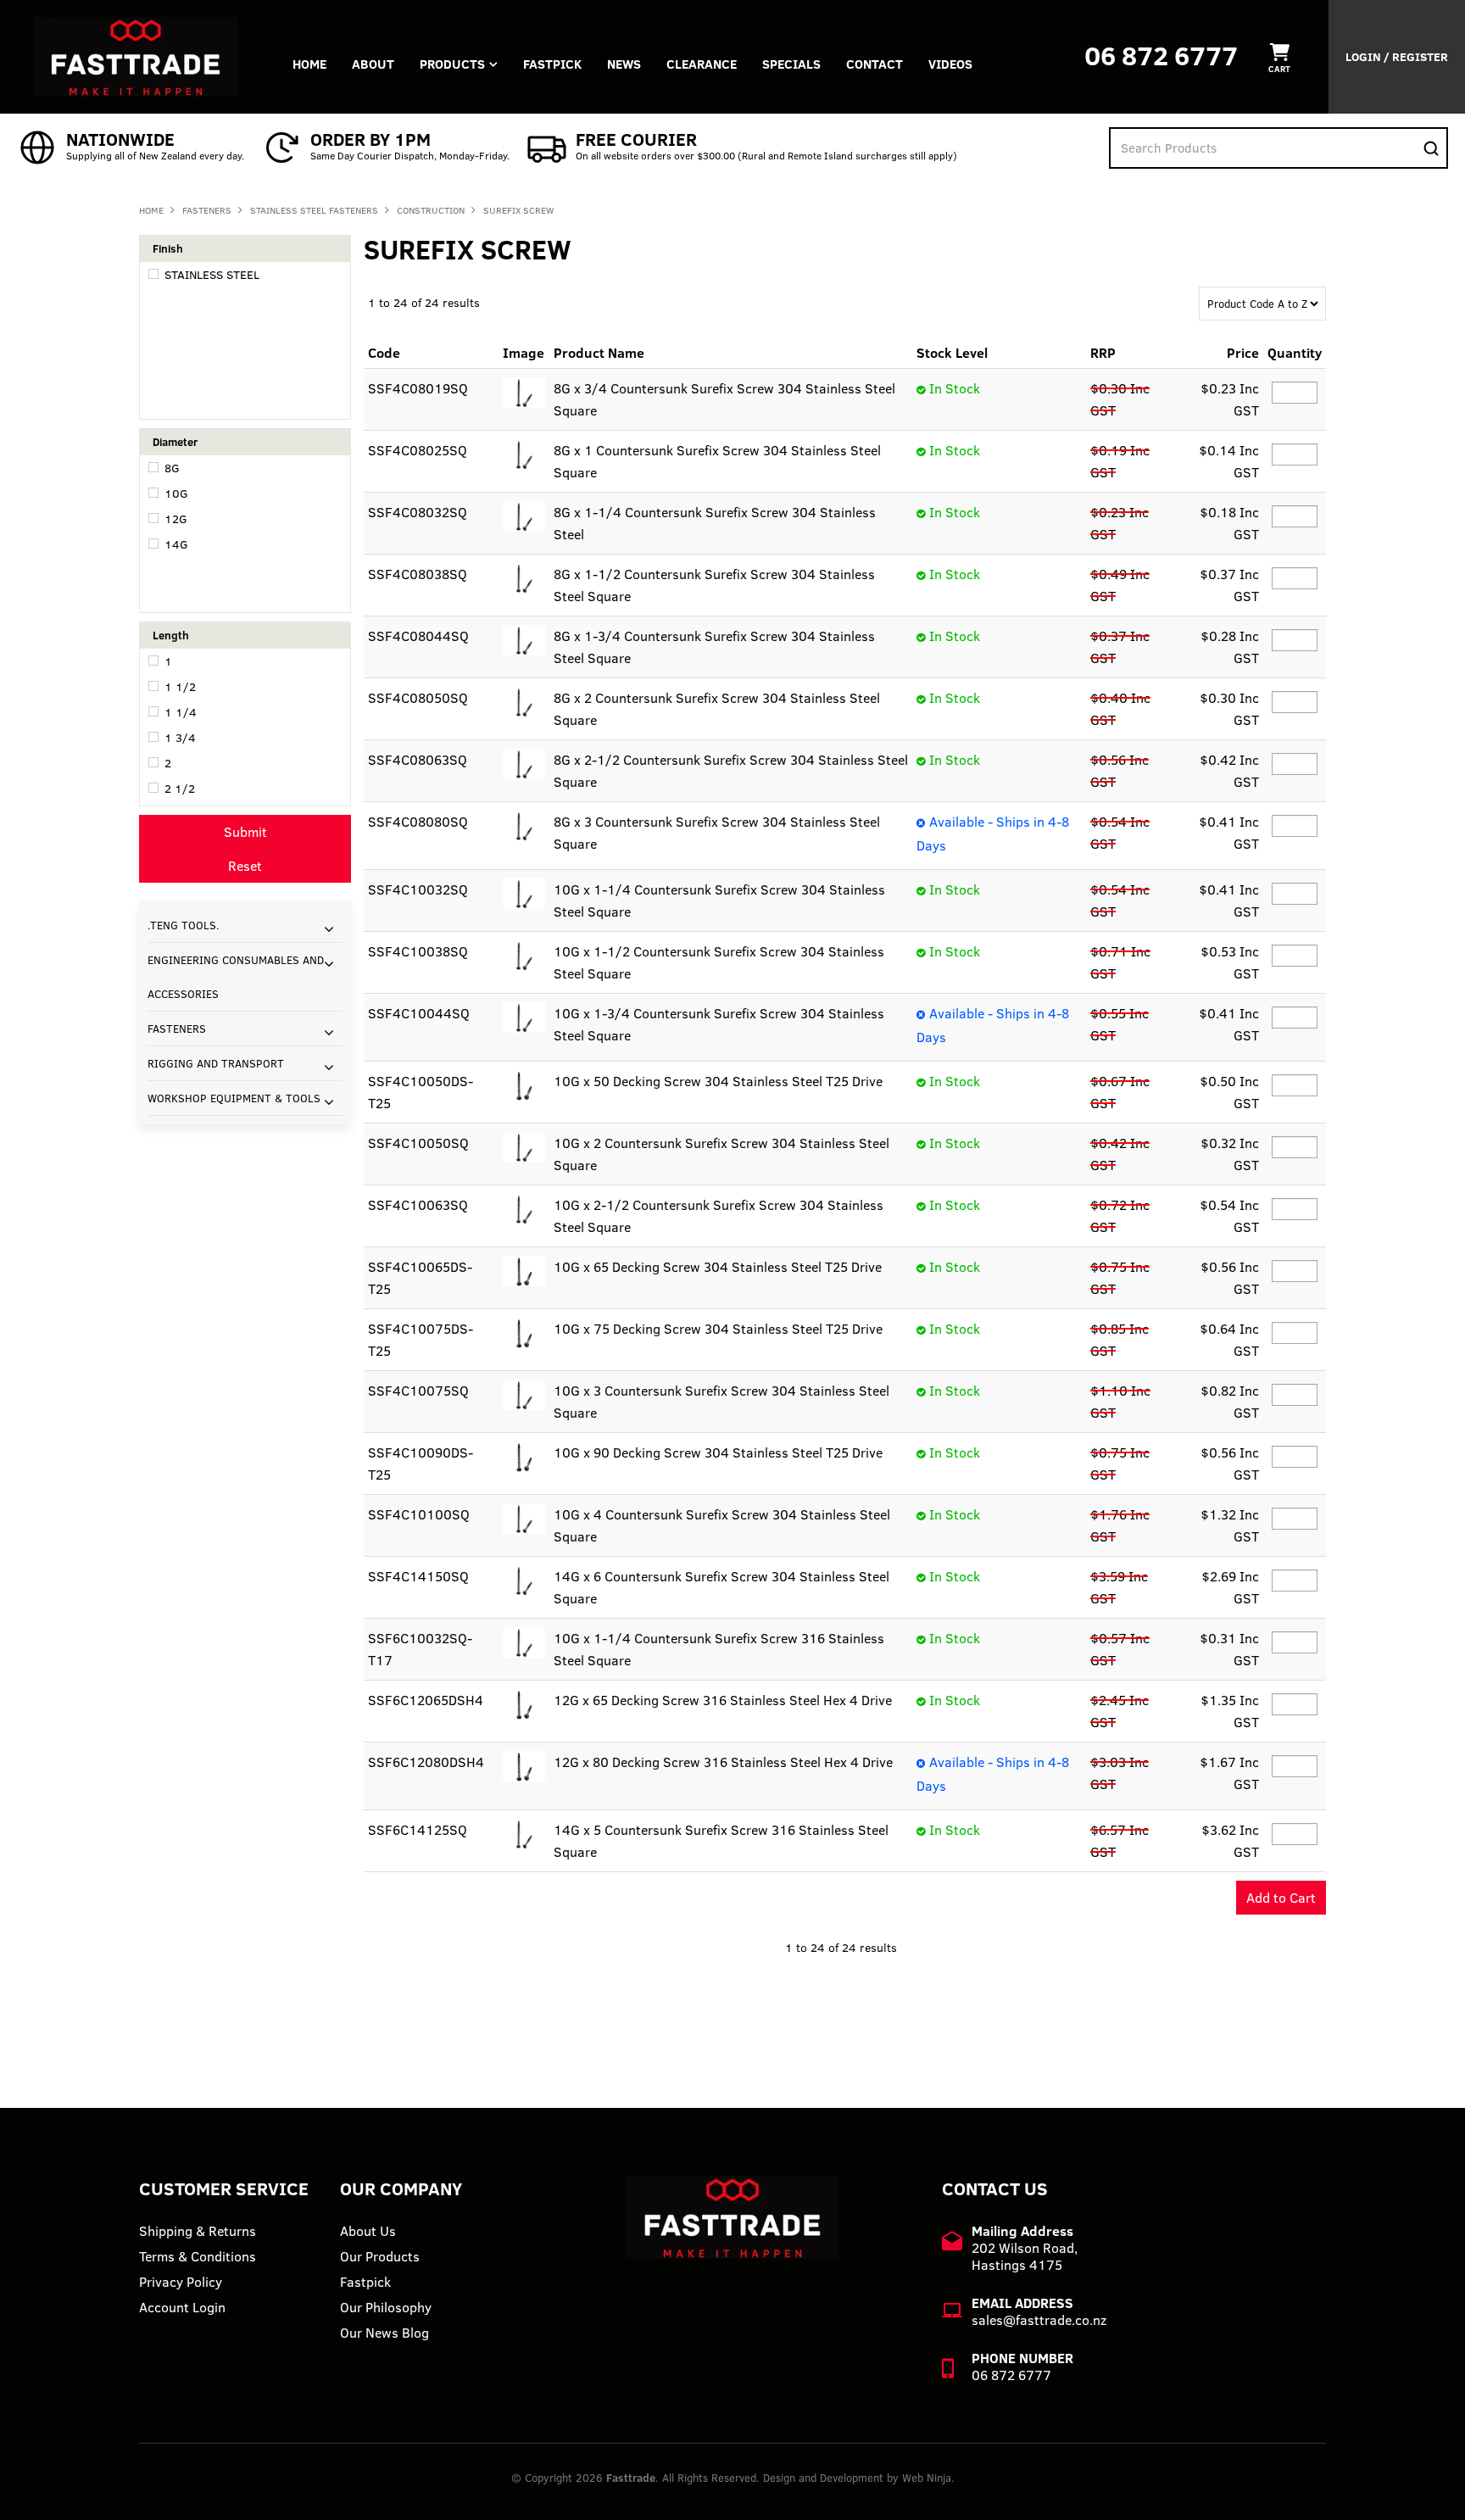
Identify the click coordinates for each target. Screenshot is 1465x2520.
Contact (875, 64)
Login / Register (1397, 57)
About (373, 64)
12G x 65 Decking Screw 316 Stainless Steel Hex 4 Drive (723, 1700)
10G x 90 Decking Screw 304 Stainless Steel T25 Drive (718, 1452)
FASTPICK (552, 64)
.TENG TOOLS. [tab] (184, 925)
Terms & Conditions (198, 2256)
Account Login (182, 2307)
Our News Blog (384, 2333)
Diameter (175, 442)
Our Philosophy (386, 2307)
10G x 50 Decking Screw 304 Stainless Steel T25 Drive (718, 1081)
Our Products (380, 2256)
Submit (245, 832)
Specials (791, 64)
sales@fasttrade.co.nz (1039, 2320)
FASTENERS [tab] (177, 1029)
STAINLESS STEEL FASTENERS (314, 210)
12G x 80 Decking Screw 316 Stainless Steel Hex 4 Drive (723, 1762)
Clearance (702, 64)
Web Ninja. (928, 2478)
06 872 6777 (1161, 56)
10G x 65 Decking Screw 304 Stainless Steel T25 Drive (718, 1267)
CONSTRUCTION (431, 210)
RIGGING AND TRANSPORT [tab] (216, 1063)
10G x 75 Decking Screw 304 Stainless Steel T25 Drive (718, 1329)
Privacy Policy (181, 2282)
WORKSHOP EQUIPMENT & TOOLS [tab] (234, 1098)
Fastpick (365, 2282)
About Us (368, 2231)
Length (171, 635)
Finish (168, 248)
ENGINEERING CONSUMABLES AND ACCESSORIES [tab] (236, 977)
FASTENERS (207, 210)
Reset (245, 866)
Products (452, 64)
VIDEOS (950, 64)
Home (309, 64)
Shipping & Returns (198, 2231)
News (624, 64)
